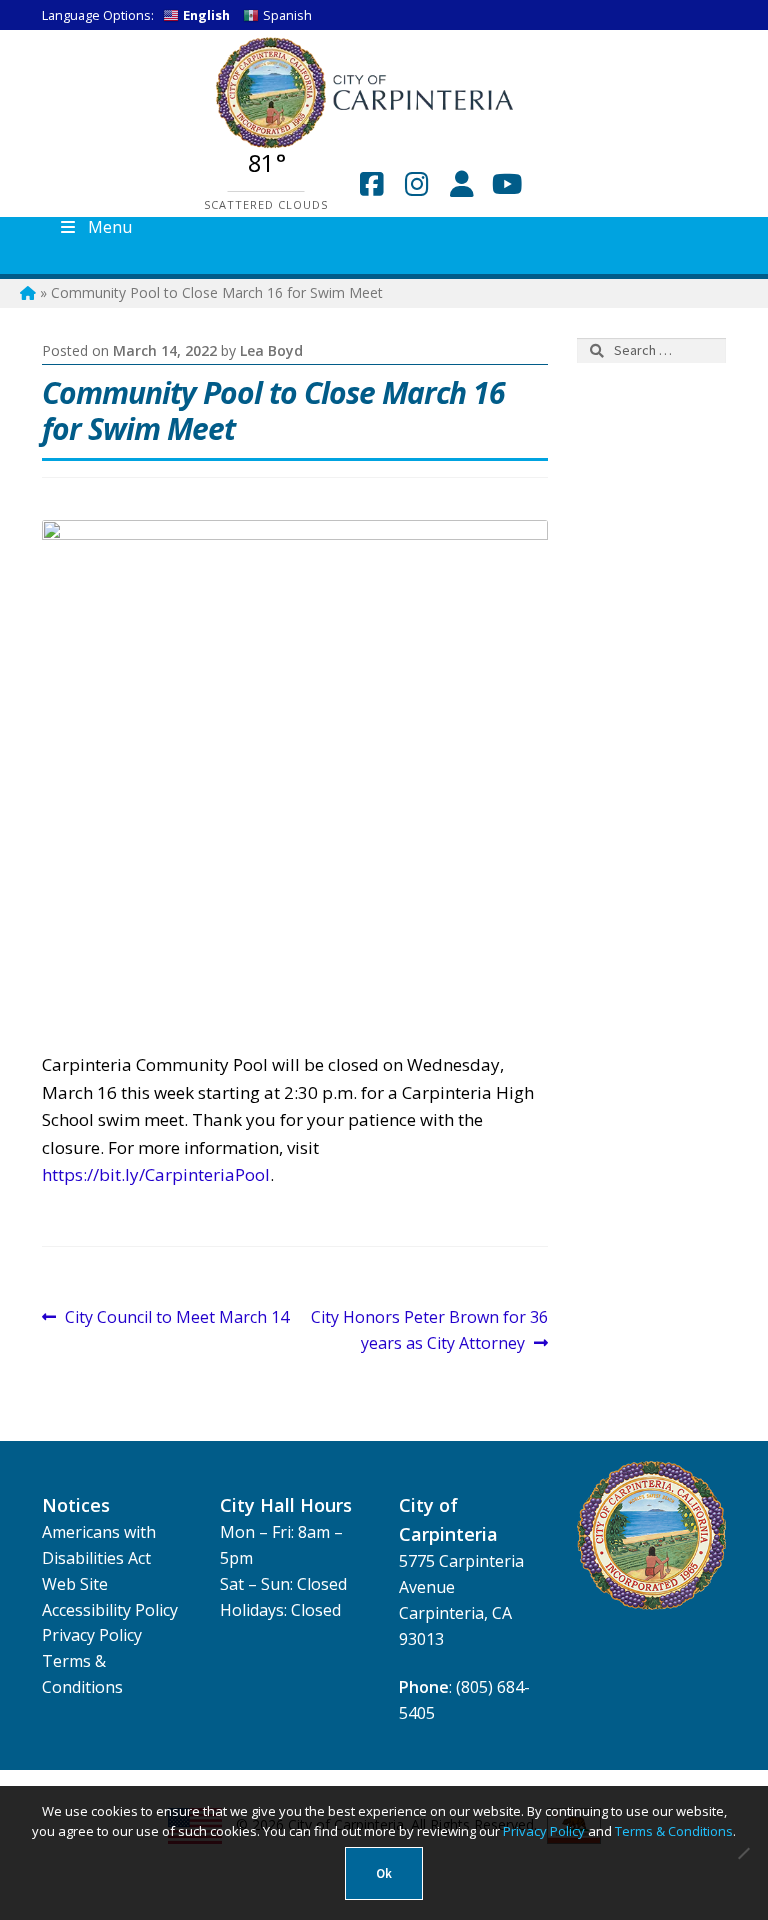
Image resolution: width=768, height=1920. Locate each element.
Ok (384, 1873)
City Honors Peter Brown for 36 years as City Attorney (429, 1329)
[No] (743, 1853)
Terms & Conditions (674, 1831)
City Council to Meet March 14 (176, 1318)
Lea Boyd (271, 350)
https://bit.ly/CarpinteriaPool (156, 1174)
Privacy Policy (92, 1635)
